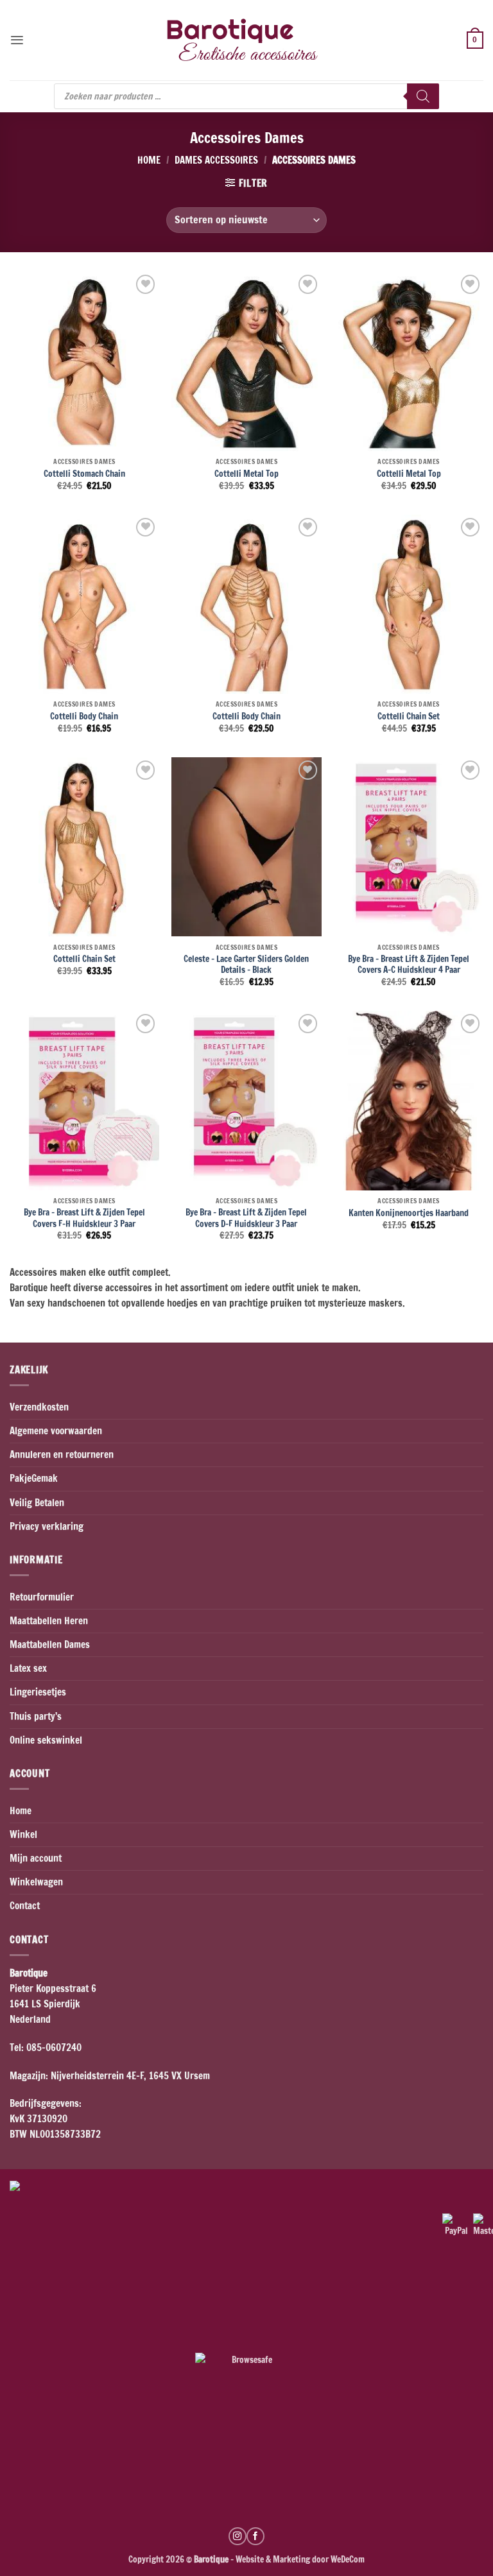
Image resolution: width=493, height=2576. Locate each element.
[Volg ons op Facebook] (255, 2536)
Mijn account (36, 1858)
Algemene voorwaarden (56, 1431)
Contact (25, 1906)
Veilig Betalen (37, 1503)
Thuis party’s (36, 1716)
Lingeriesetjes (38, 1692)
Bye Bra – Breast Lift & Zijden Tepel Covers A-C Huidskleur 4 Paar (409, 964)
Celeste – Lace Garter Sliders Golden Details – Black (246, 964)
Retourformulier (42, 1597)
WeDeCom (347, 2559)
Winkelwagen (36, 1882)
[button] (17, 40)
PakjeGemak (34, 1478)
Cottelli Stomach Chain (84, 474)
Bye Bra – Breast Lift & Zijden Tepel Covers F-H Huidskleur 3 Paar (84, 1218)
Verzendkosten (39, 1407)
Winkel (23, 1834)
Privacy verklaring (47, 1526)
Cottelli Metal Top (246, 474)
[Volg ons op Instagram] (238, 2536)
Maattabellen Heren (49, 1621)
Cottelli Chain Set (409, 716)
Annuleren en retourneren (62, 1455)
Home (149, 160)
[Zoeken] (423, 96)
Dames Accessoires (216, 160)
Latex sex (28, 1668)
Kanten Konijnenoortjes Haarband (409, 1213)
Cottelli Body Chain (84, 716)
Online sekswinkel (46, 1740)
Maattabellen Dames (50, 1644)
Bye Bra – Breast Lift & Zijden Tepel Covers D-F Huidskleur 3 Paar (246, 1218)
